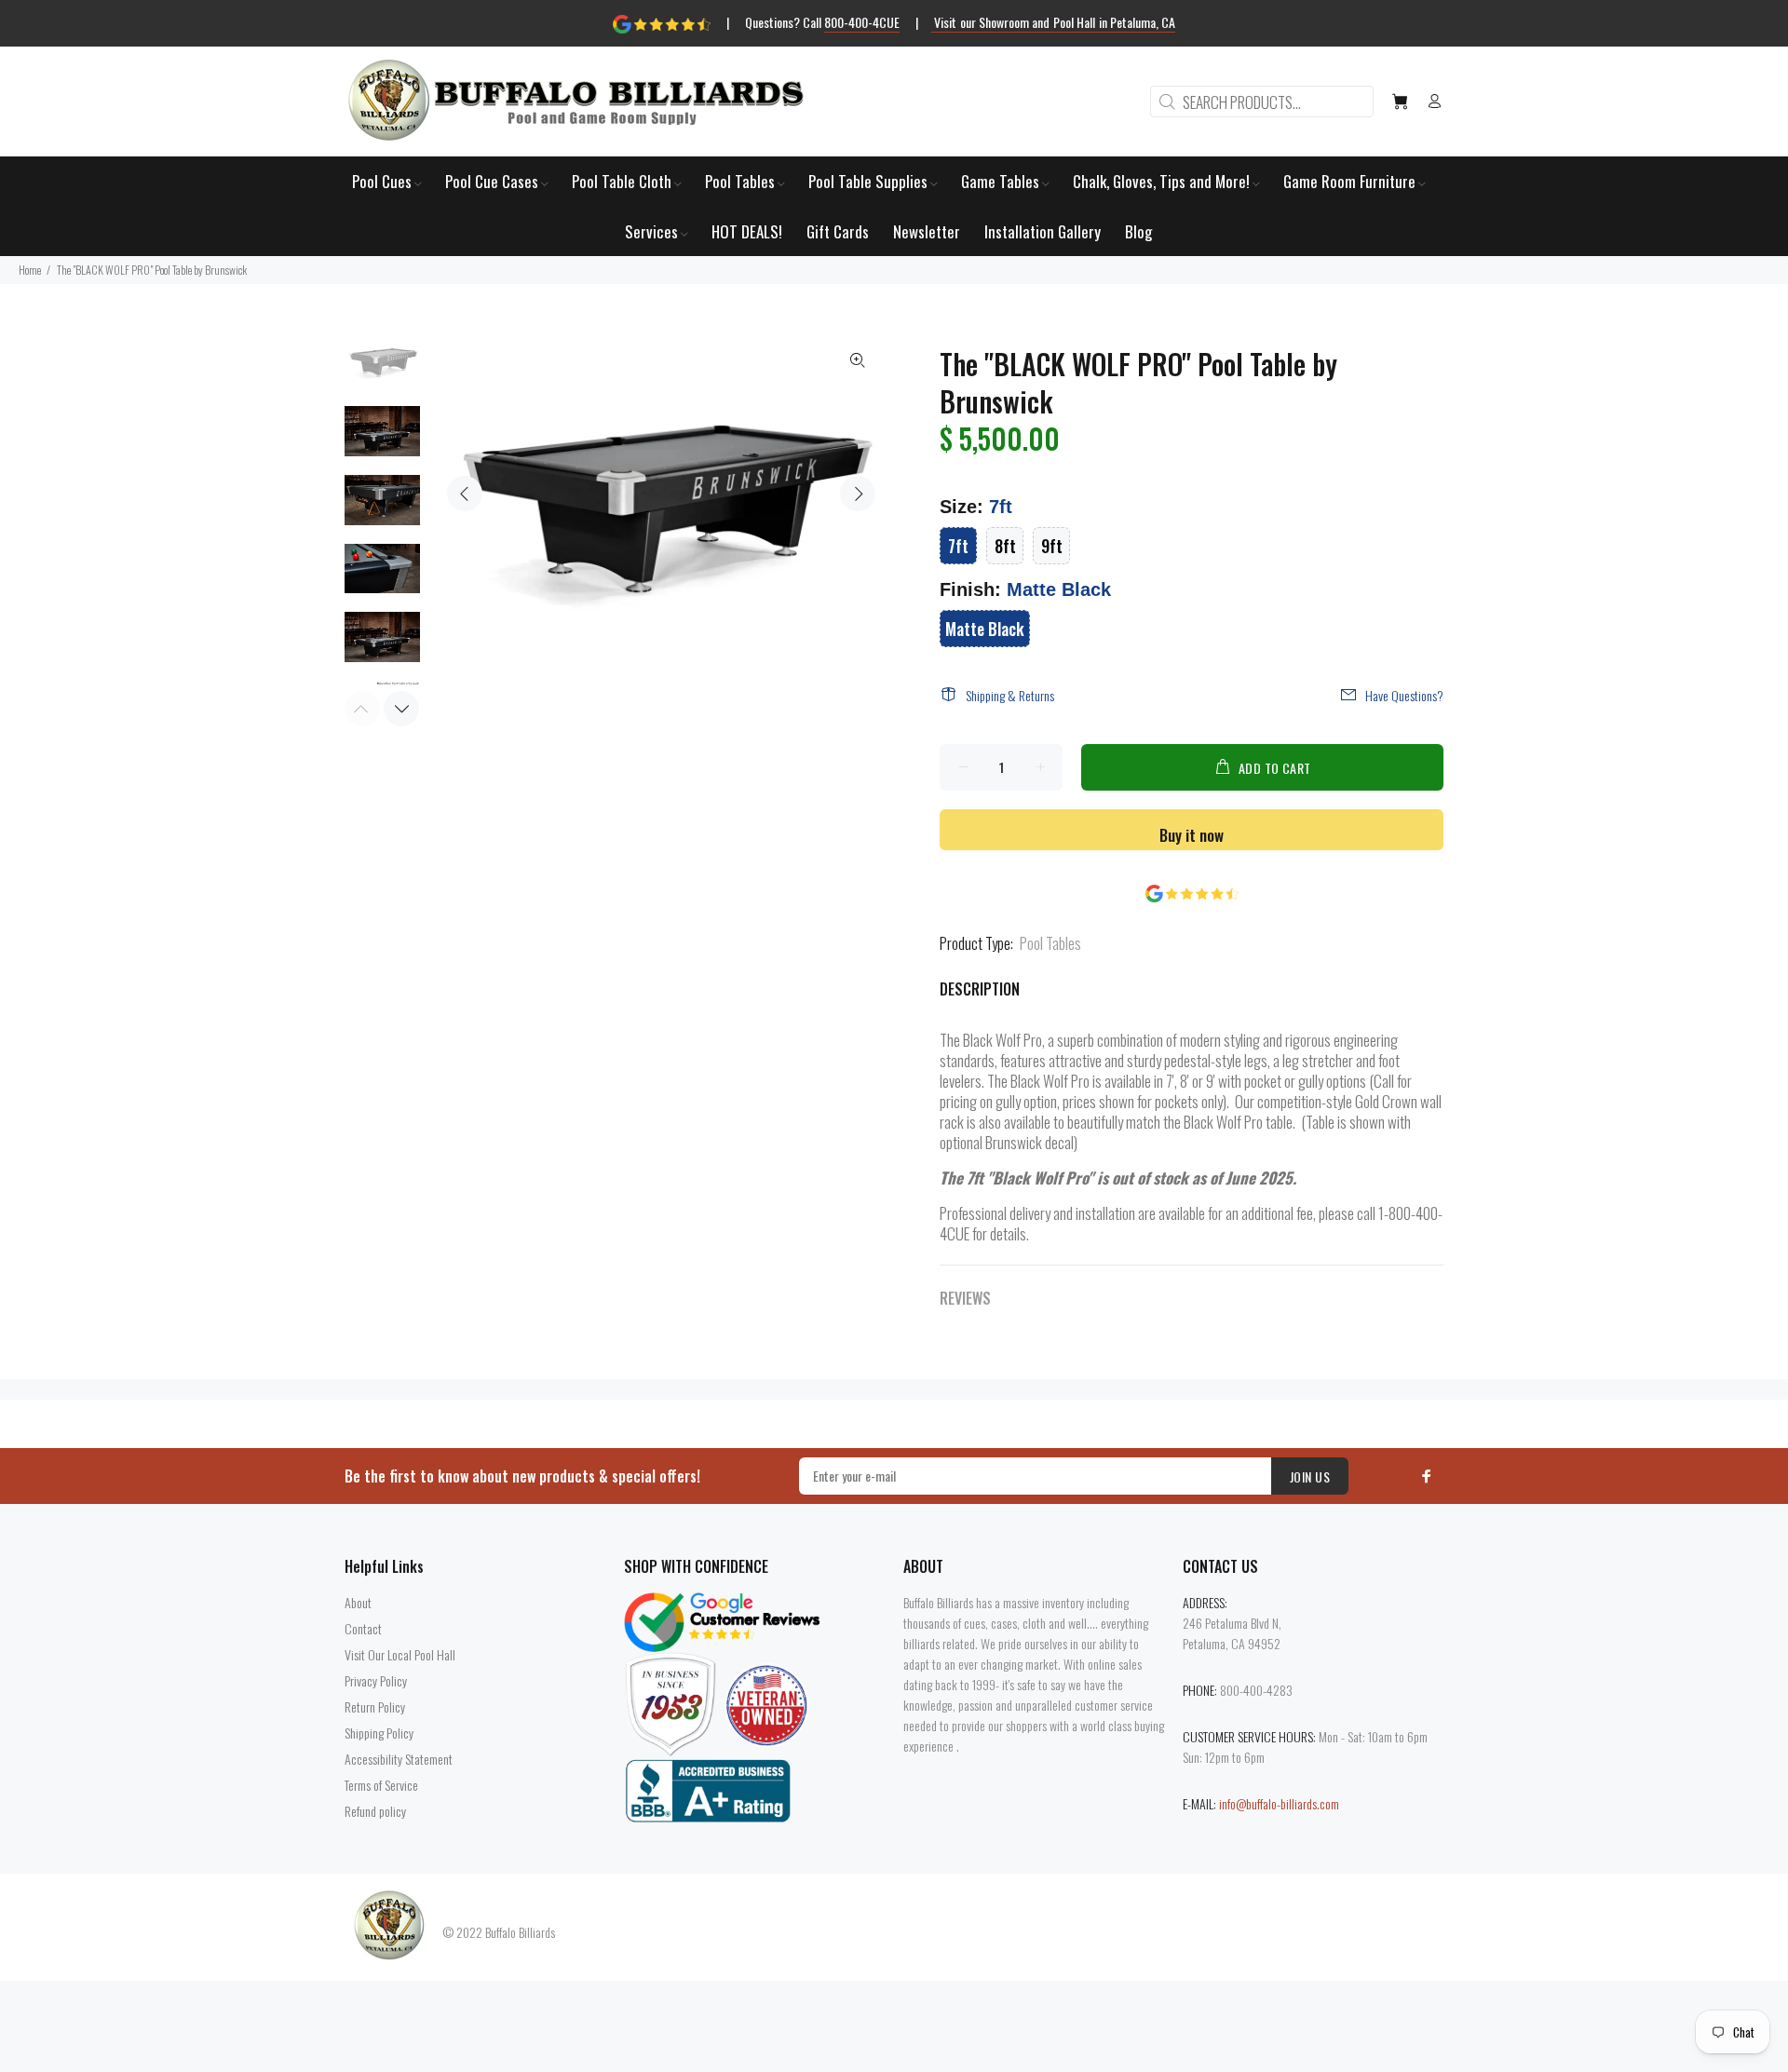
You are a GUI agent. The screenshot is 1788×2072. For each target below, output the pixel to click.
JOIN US (1310, 1476)
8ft (1005, 546)
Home (30, 270)
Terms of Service (381, 1785)
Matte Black (985, 629)
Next (858, 494)
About (358, 1602)
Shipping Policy (379, 1733)
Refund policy (375, 1811)
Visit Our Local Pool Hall (400, 1654)
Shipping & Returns (1010, 695)
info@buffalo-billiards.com (1279, 1803)
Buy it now (1192, 835)
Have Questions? (1404, 695)
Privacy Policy (376, 1680)
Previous (465, 494)
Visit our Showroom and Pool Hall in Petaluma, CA (1054, 22)
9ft (1052, 546)
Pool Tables (1050, 943)
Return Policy (375, 1706)
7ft (958, 546)
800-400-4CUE (862, 22)
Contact (363, 1628)
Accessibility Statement (399, 1759)
